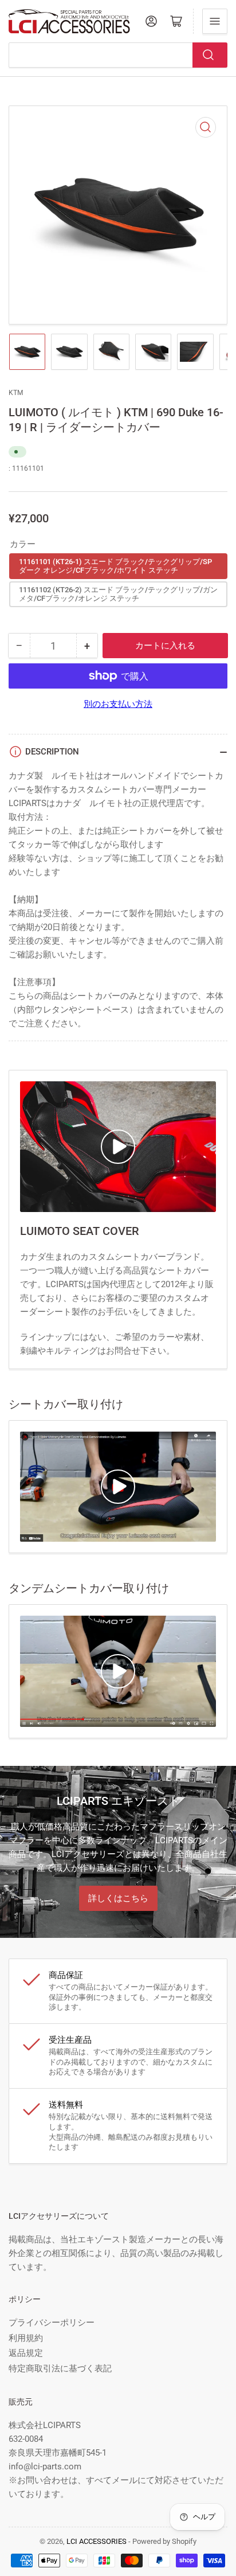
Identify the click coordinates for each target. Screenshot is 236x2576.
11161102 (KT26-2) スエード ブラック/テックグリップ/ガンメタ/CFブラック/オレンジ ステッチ (118, 594)
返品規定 (26, 2353)
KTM (16, 393)
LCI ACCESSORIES (97, 2541)
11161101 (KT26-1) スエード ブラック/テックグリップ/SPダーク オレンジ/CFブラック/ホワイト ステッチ (115, 566)
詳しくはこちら (118, 1898)
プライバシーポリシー (52, 2323)
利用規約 (26, 2338)
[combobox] (118, 55)
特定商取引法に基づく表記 (60, 2368)
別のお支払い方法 (118, 704)
